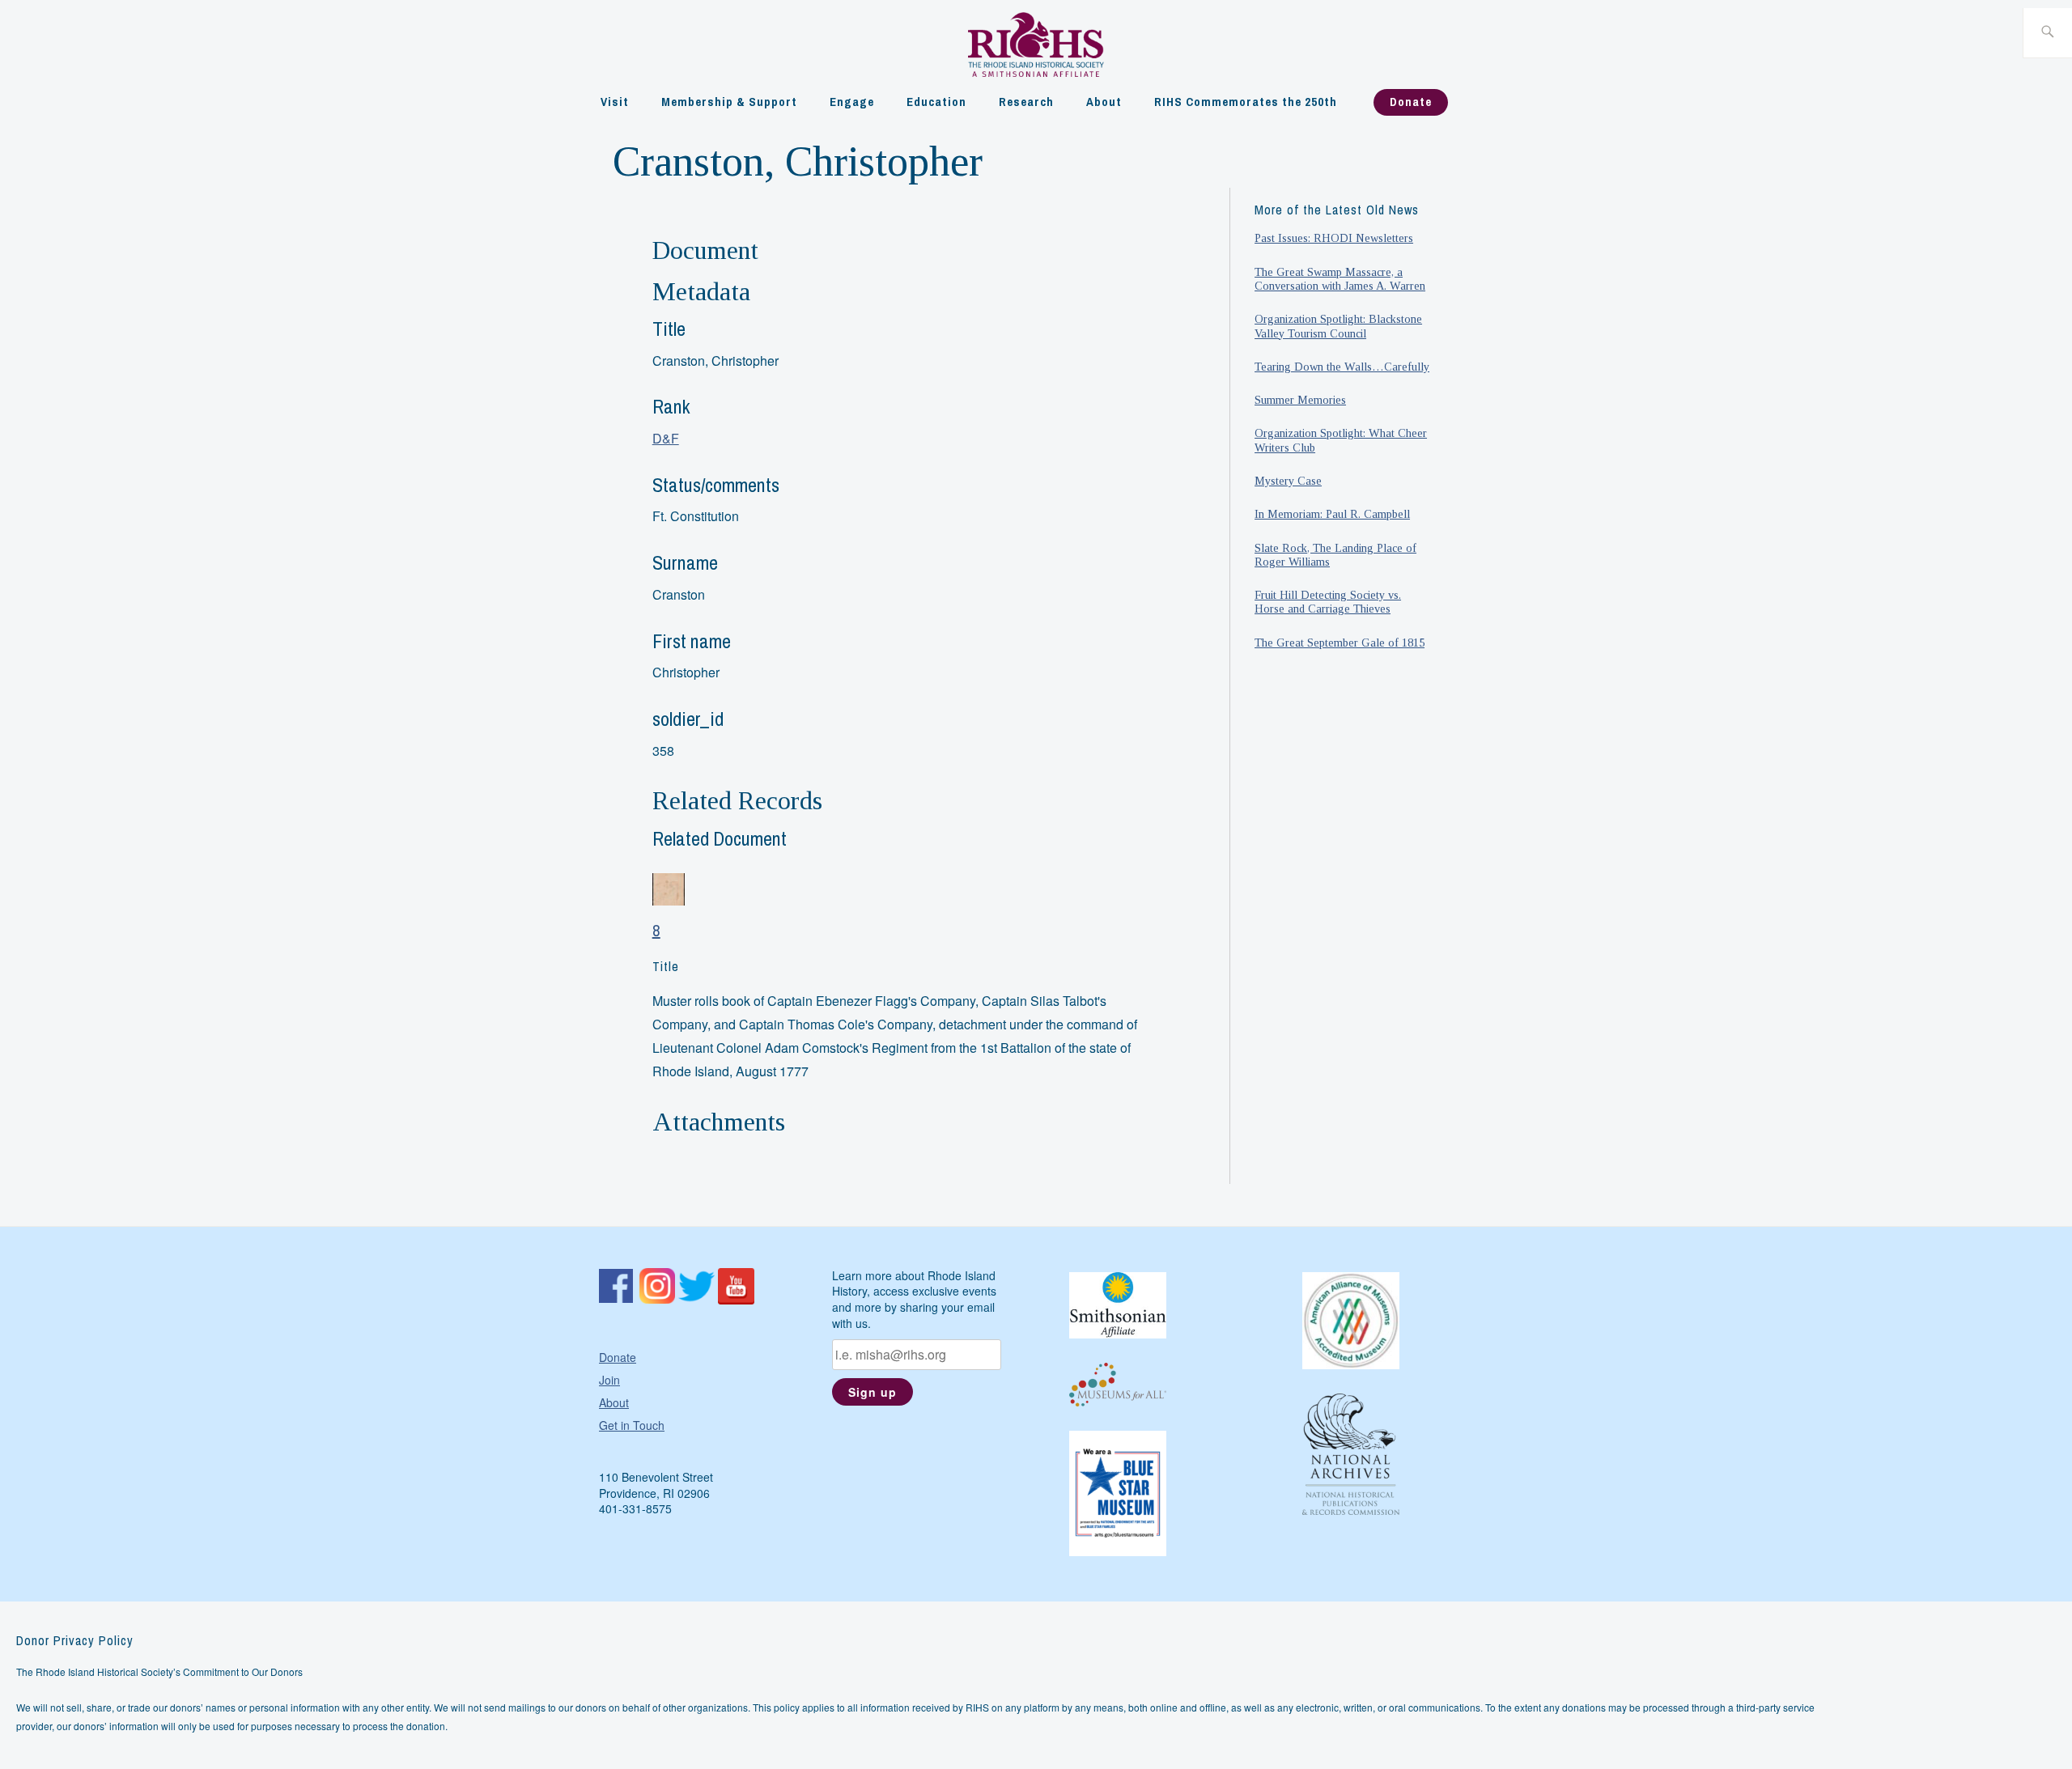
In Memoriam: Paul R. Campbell (1332, 514)
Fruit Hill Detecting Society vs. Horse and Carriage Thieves (1328, 602)
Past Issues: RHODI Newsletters (1334, 238)
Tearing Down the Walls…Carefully (1342, 367)
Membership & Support (729, 102)
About (1104, 102)
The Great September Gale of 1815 (1340, 643)
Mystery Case (1288, 481)
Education (936, 102)
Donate (1411, 102)
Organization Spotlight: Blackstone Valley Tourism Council (1338, 326)
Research (1026, 102)
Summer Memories (1300, 400)
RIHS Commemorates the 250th (1246, 102)
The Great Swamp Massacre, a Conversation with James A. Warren (1340, 279)
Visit (615, 102)
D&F (666, 438)
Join (609, 1380)
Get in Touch (632, 1425)
